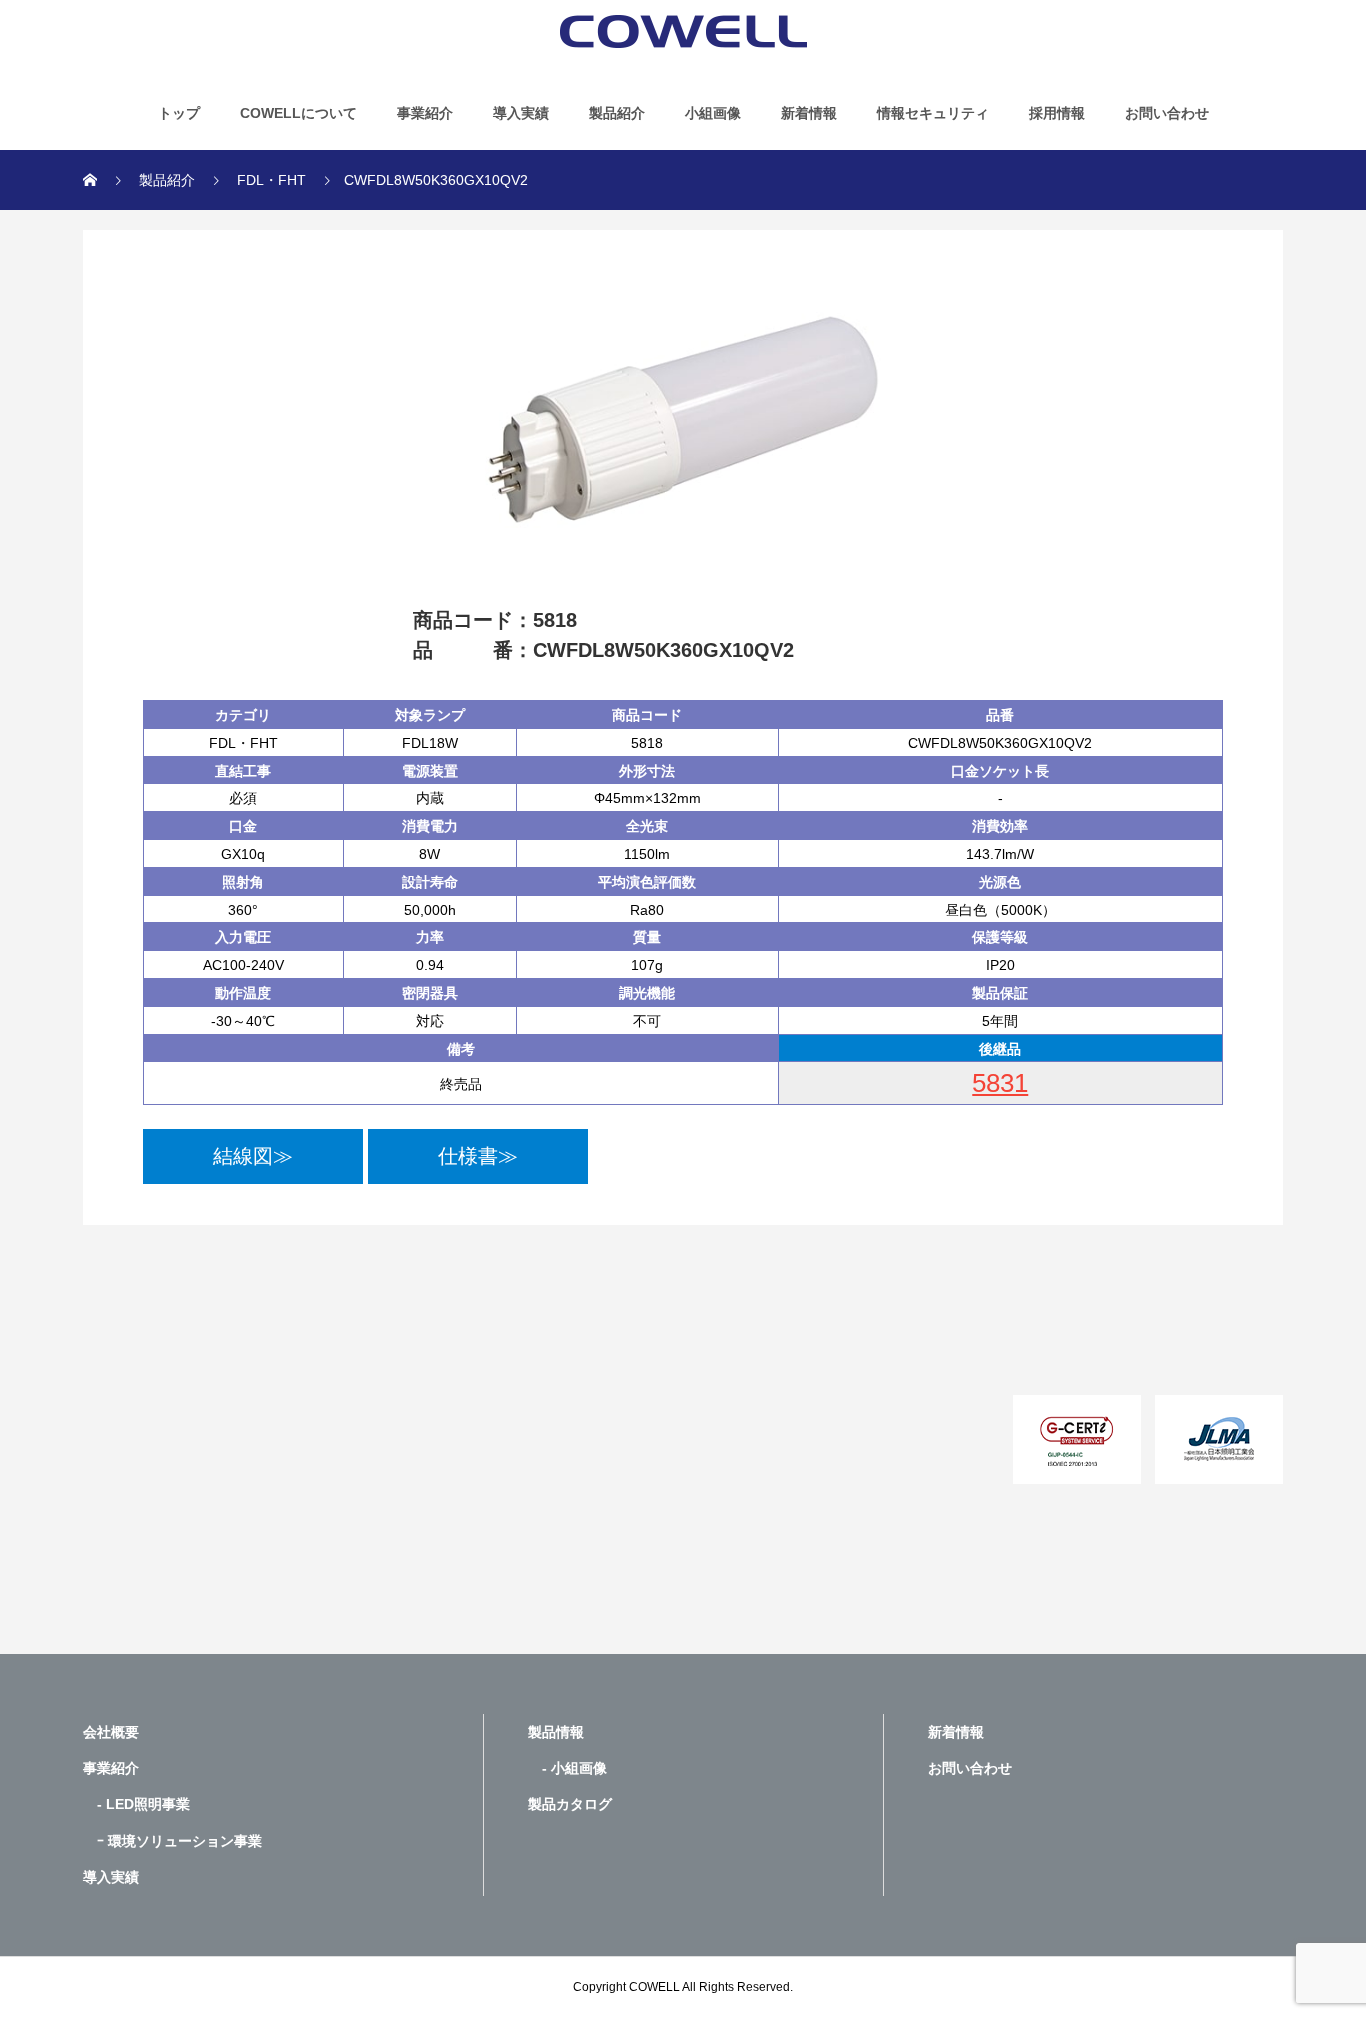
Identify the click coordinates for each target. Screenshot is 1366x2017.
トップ (179, 113)
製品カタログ (570, 1804)
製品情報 (556, 1732)
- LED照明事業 (136, 1804)
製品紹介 (617, 113)
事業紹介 (425, 113)
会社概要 (111, 1732)
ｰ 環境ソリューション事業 (172, 1841)
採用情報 (1057, 113)
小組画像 (713, 113)
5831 (1000, 1083)
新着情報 (809, 113)
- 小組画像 (567, 1768)
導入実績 (521, 113)
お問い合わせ (1167, 113)
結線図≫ (253, 1156)
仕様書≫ (478, 1156)
